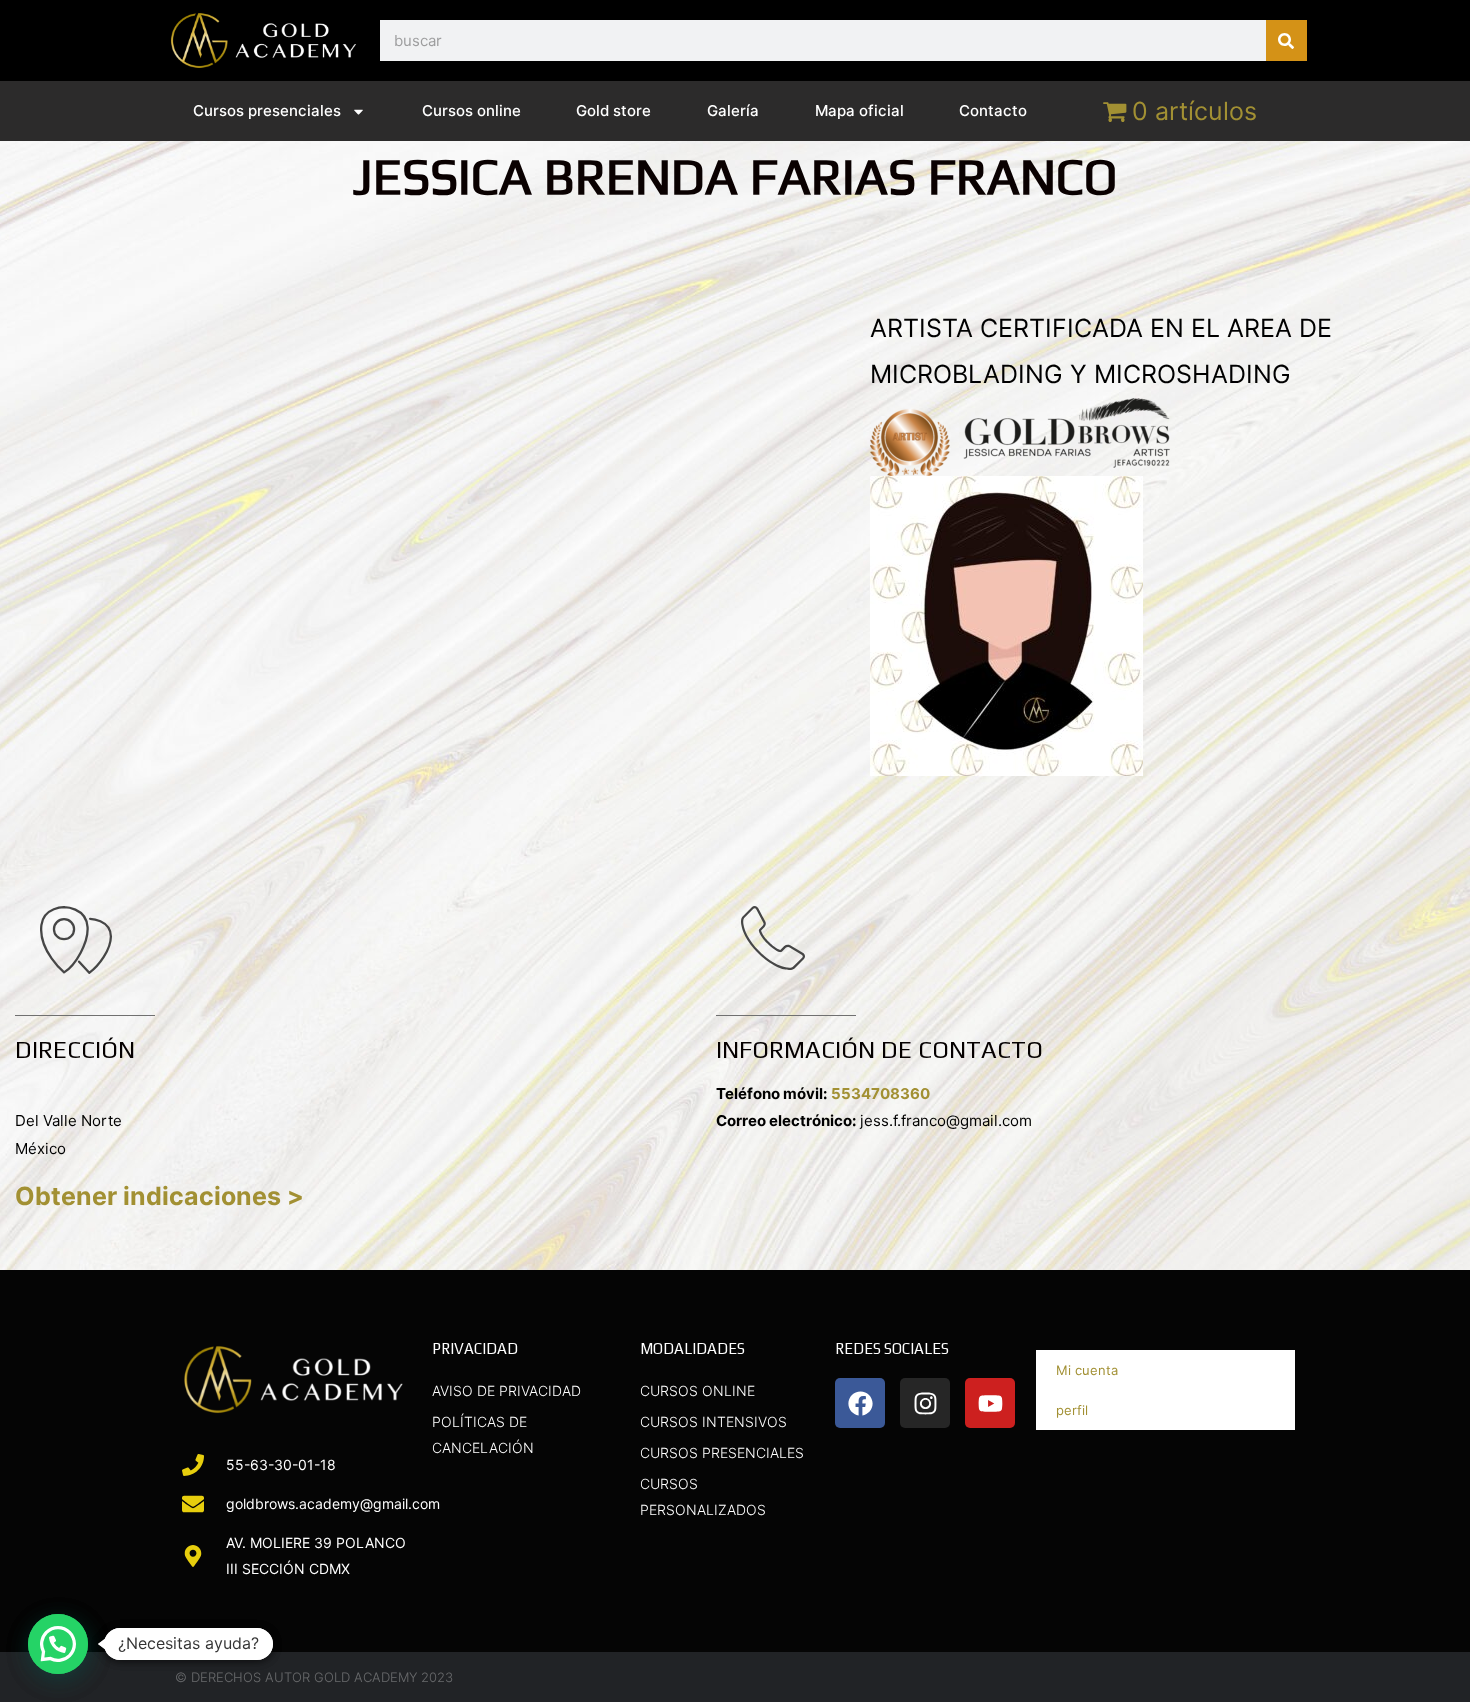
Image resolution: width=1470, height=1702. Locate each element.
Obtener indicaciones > (159, 1196)
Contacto (993, 110)
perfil (1072, 1410)
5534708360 (880, 1093)
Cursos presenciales (267, 110)
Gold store (613, 110)
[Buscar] (1286, 40)
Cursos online (471, 110)
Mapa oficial (859, 110)
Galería (733, 110)
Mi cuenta (1087, 1370)
